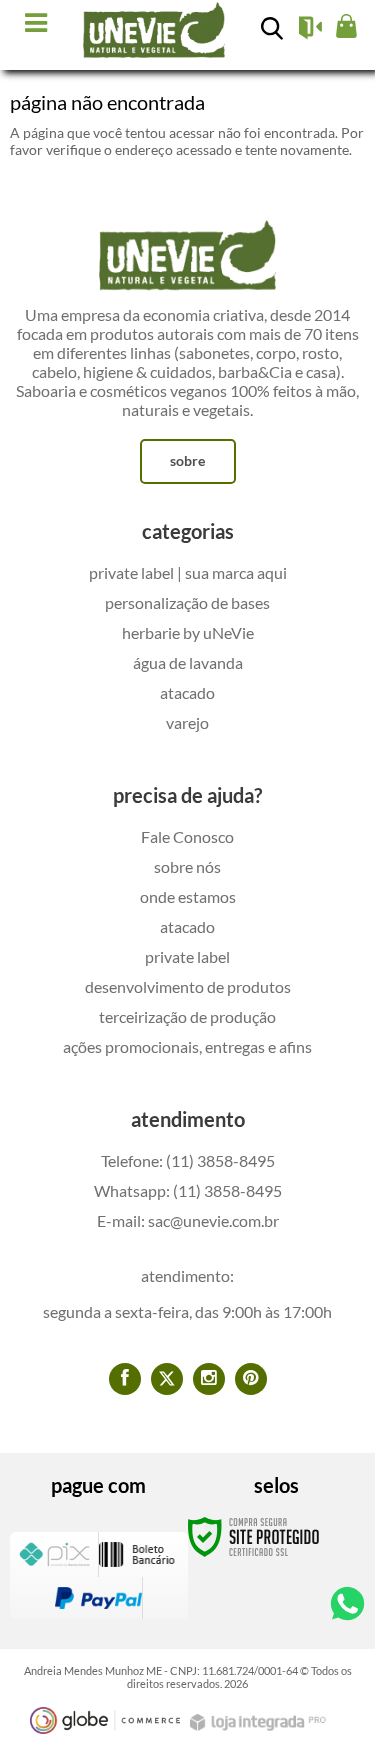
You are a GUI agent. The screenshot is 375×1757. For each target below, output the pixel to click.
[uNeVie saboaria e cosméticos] (154, 31)
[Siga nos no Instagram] (209, 1379)
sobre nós (187, 866)
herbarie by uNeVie (188, 632)
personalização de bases (187, 602)
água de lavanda (188, 662)
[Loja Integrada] (260, 1722)
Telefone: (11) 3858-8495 (188, 1160)
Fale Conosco (187, 836)
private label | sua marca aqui (188, 572)
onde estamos (188, 896)
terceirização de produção (187, 1016)
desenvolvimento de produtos (188, 986)
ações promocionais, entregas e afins (187, 1046)
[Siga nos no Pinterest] (251, 1379)
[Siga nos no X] (167, 1379)
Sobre (187, 460)
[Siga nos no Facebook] (125, 1379)
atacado (187, 692)
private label (187, 956)
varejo (187, 722)
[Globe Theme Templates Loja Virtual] (105, 1720)
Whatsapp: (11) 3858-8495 (188, 1190)
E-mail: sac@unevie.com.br (188, 1220)
